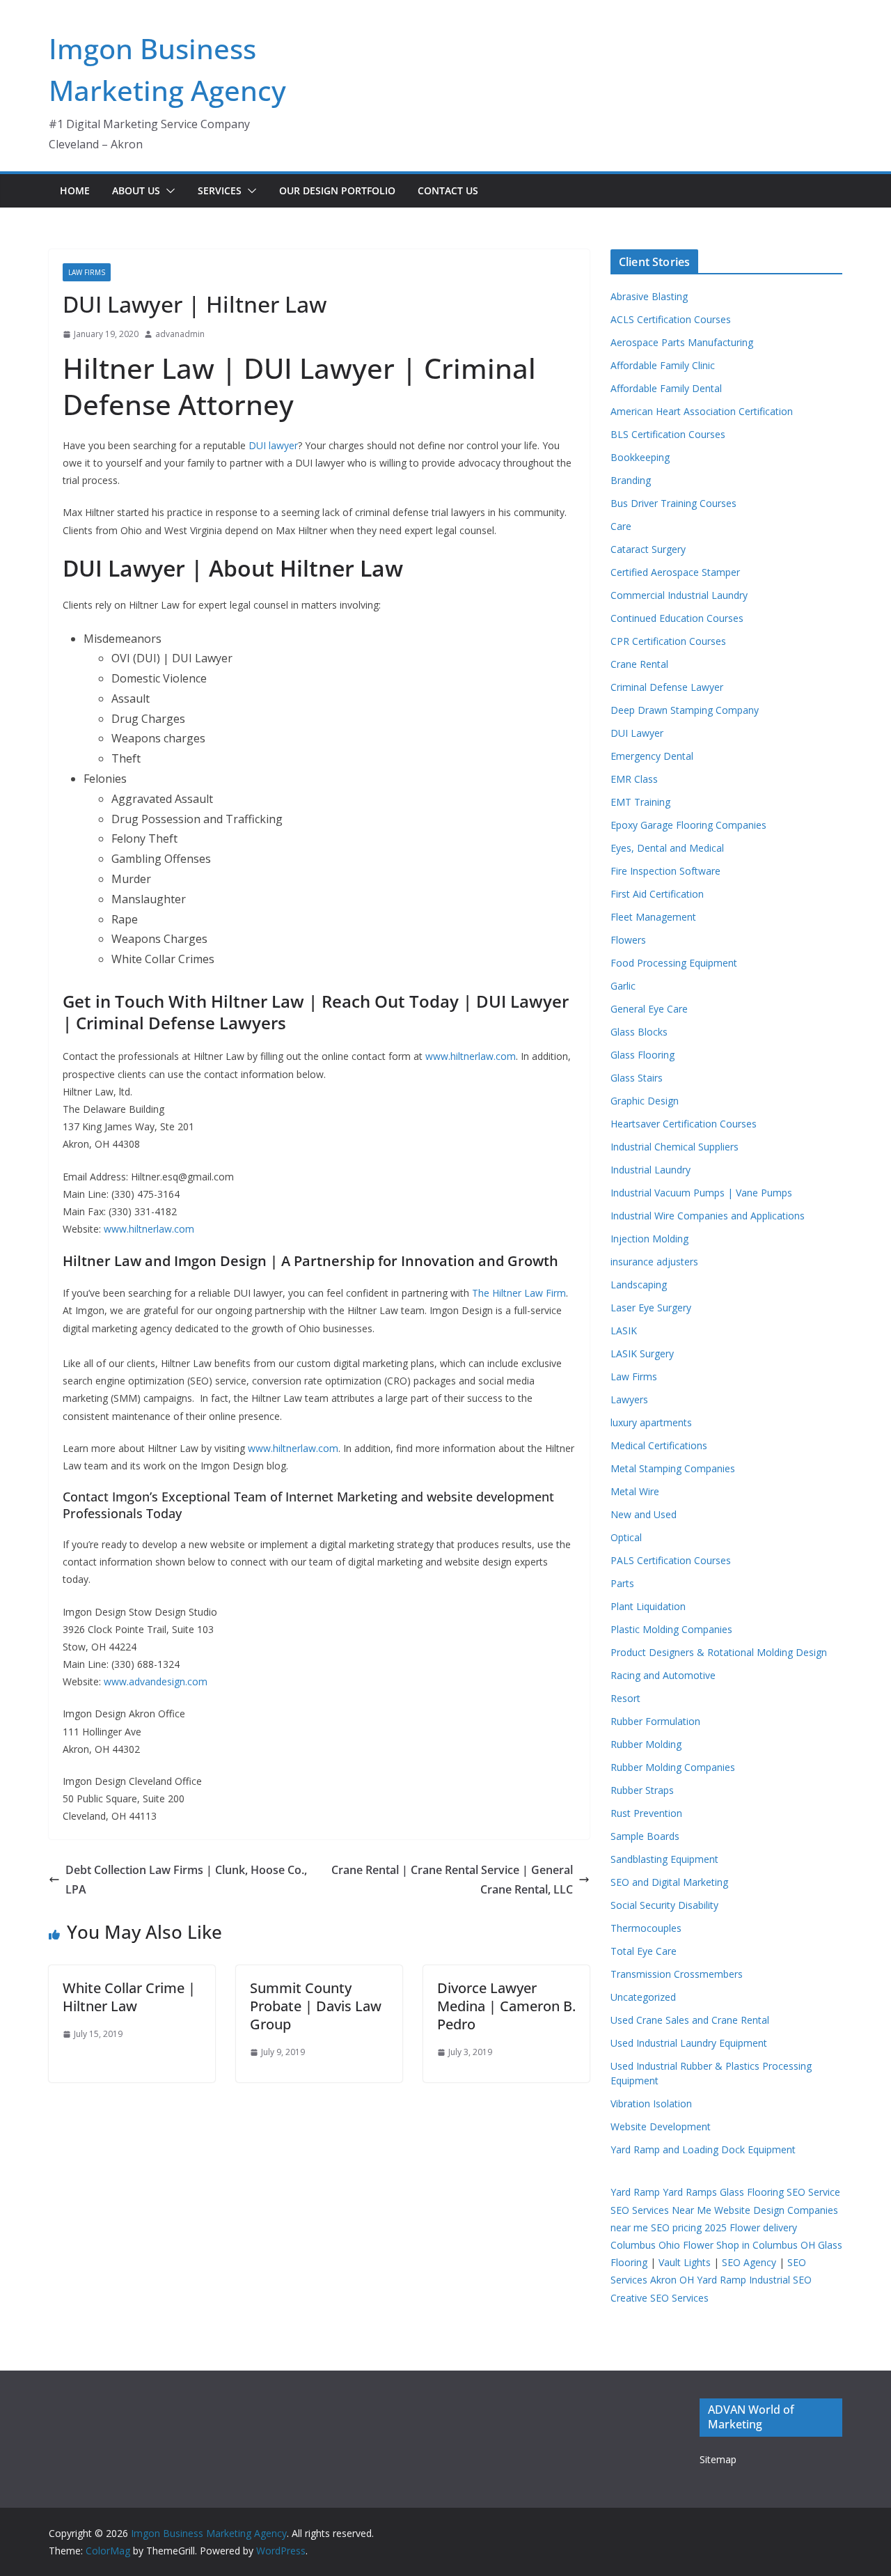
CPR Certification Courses (668, 641)
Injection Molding (649, 1239)
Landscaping (639, 1285)
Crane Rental (639, 664)
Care (621, 526)
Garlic (623, 986)
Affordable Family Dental (666, 388)
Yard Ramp (635, 2192)
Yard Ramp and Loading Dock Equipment (703, 2149)
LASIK (624, 1330)
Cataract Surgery (648, 549)
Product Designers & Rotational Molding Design (719, 1652)
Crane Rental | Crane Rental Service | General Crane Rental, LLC (452, 1880)
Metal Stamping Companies (673, 1468)
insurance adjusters (654, 1262)
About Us (136, 190)
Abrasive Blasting (649, 296)
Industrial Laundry (650, 1170)
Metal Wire (635, 1491)
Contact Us (448, 190)
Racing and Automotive (663, 1675)
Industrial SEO (780, 2280)
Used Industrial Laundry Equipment (689, 2043)
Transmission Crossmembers (677, 1974)
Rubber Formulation (655, 1721)
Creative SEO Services (660, 2298)
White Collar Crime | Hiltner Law (129, 1997)
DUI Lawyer (637, 733)
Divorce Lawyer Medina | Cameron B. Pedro (506, 2006)
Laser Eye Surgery (651, 1307)
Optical (626, 1537)
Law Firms (87, 272)
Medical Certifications (659, 1445)
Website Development (661, 2126)
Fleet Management (653, 917)
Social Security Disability (664, 1905)
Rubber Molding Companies (673, 1767)
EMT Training (640, 802)
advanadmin (180, 334)
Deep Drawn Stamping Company (685, 710)
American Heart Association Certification (702, 411)
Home (75, 190)
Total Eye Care (644, 1951)
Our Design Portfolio (337, 190)
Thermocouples (646, 1928)
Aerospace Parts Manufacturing (682, 342)
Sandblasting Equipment (664, 1859)
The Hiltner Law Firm (519, 1293)
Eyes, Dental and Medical (667, 848)
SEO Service (813, 2192)
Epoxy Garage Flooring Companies (688, 825)
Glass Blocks (639, 1032)
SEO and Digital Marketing (669, 1882)
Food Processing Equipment (674, 963)
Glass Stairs (637, 1078)
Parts (622, 1583)
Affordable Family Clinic (663, 365)
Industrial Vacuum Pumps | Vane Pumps (701, 1193)
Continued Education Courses (677, 618)
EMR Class (634, 779)
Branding (631, 480)
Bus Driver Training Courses (673, 503)
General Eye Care (649, 1009)
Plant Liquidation (648, 1606)
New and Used (644, 1514)
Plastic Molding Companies (671, 1629)
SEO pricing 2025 (689, 2227)
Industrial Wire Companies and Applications (708, 1216)
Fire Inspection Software (665, 871)
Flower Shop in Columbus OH (749, 2245)
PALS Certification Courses (671, 1560)
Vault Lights (685, 2262)
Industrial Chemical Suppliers (675, 1147)
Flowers (628, 940)
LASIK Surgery (642, 1353)
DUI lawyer (273, 445)
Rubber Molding (646, 1744)
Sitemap (718, 2459)
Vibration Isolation (651, 2103)
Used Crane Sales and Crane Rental (690, 2020)
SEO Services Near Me (661, 2210)
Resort (625, 1698)
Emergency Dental (652, 756)
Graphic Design (645, 1101)
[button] (168, 191)
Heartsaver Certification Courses (684, 1124)
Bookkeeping (640, 457)
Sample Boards (645, 1836)
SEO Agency (749, 2262)
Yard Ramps (690, 2192)
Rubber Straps (642, 1790)
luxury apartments (651, 1422)
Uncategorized (643, 1997)
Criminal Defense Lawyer (667, 687)
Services (220, 190)
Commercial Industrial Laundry (679, 595)
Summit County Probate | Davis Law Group (316, 2006)
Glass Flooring (642, 1055)
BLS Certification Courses (668, 434)
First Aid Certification (657, 894)
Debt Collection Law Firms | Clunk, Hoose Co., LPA (186, 1880)
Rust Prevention (646, 1813)
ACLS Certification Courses (671, 319)
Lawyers (629, 1399)
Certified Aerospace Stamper (675, 572)
